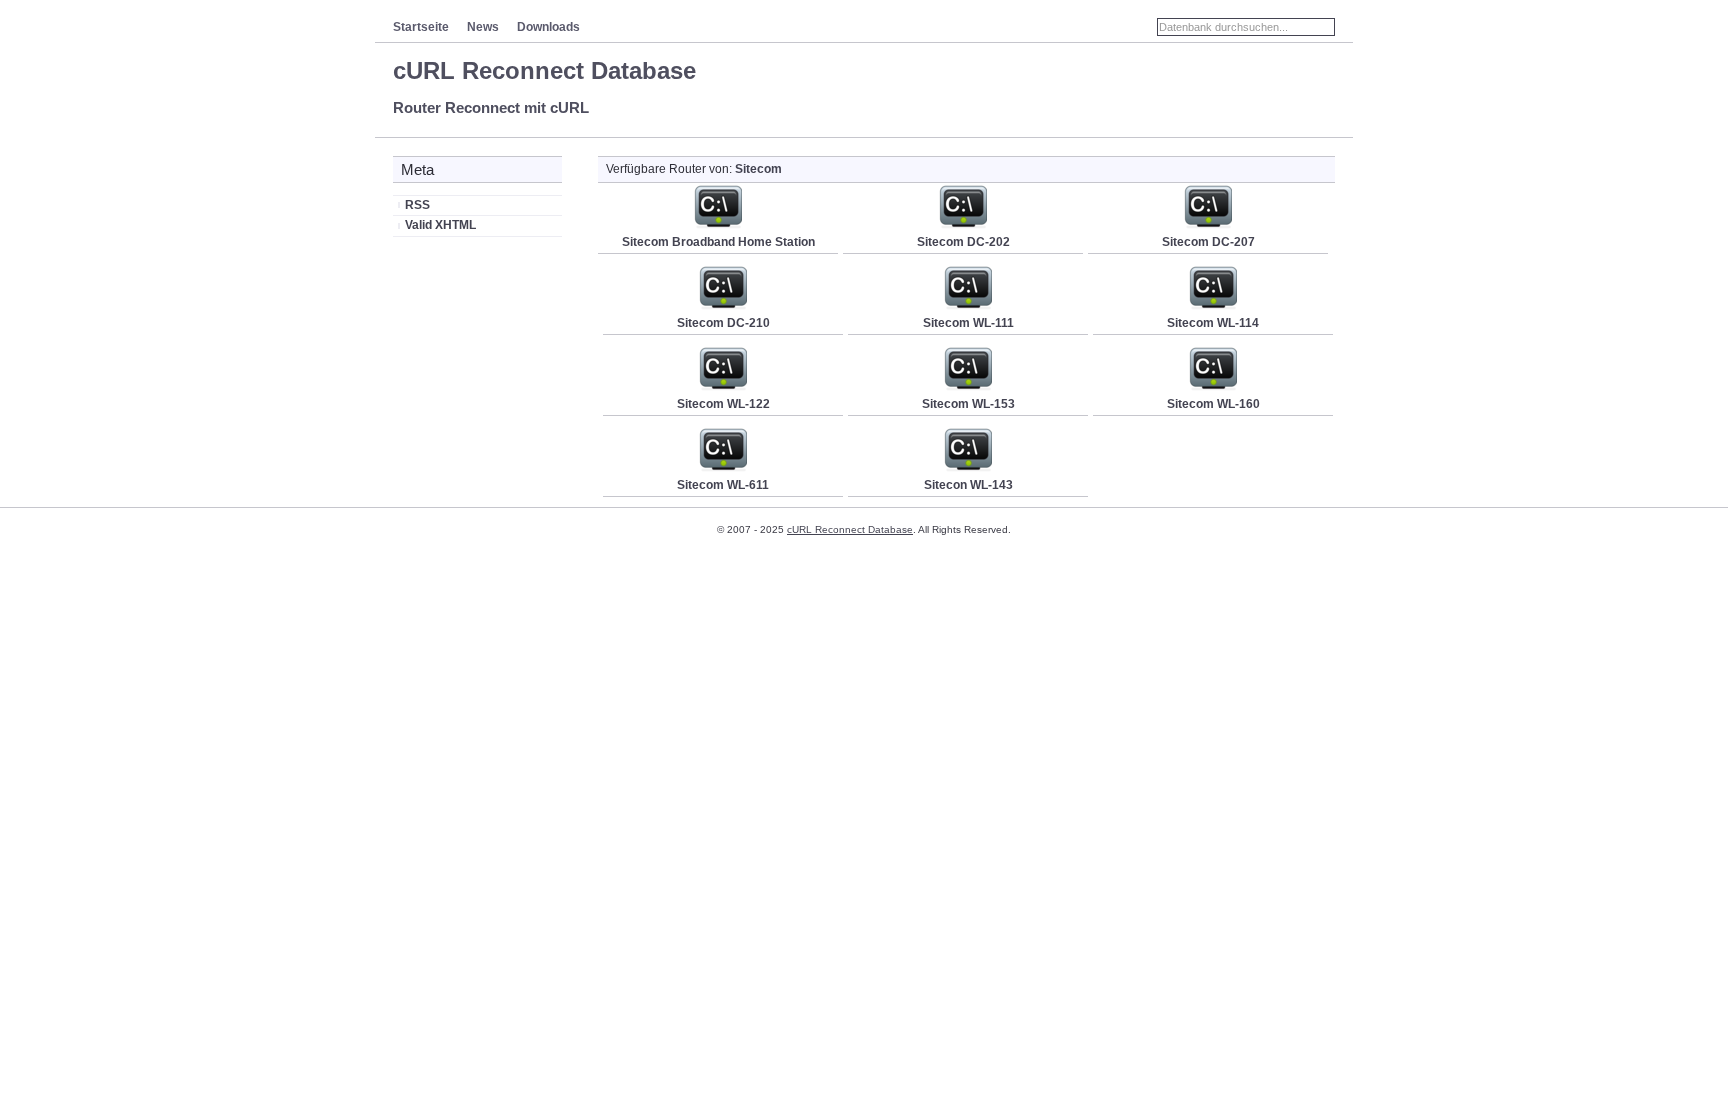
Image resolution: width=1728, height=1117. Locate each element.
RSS (417, 205)
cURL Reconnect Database (544, 70)
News (483, 27)
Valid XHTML (440, 225)
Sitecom (758, 169)
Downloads (548, 27)
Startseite (421, 27)
